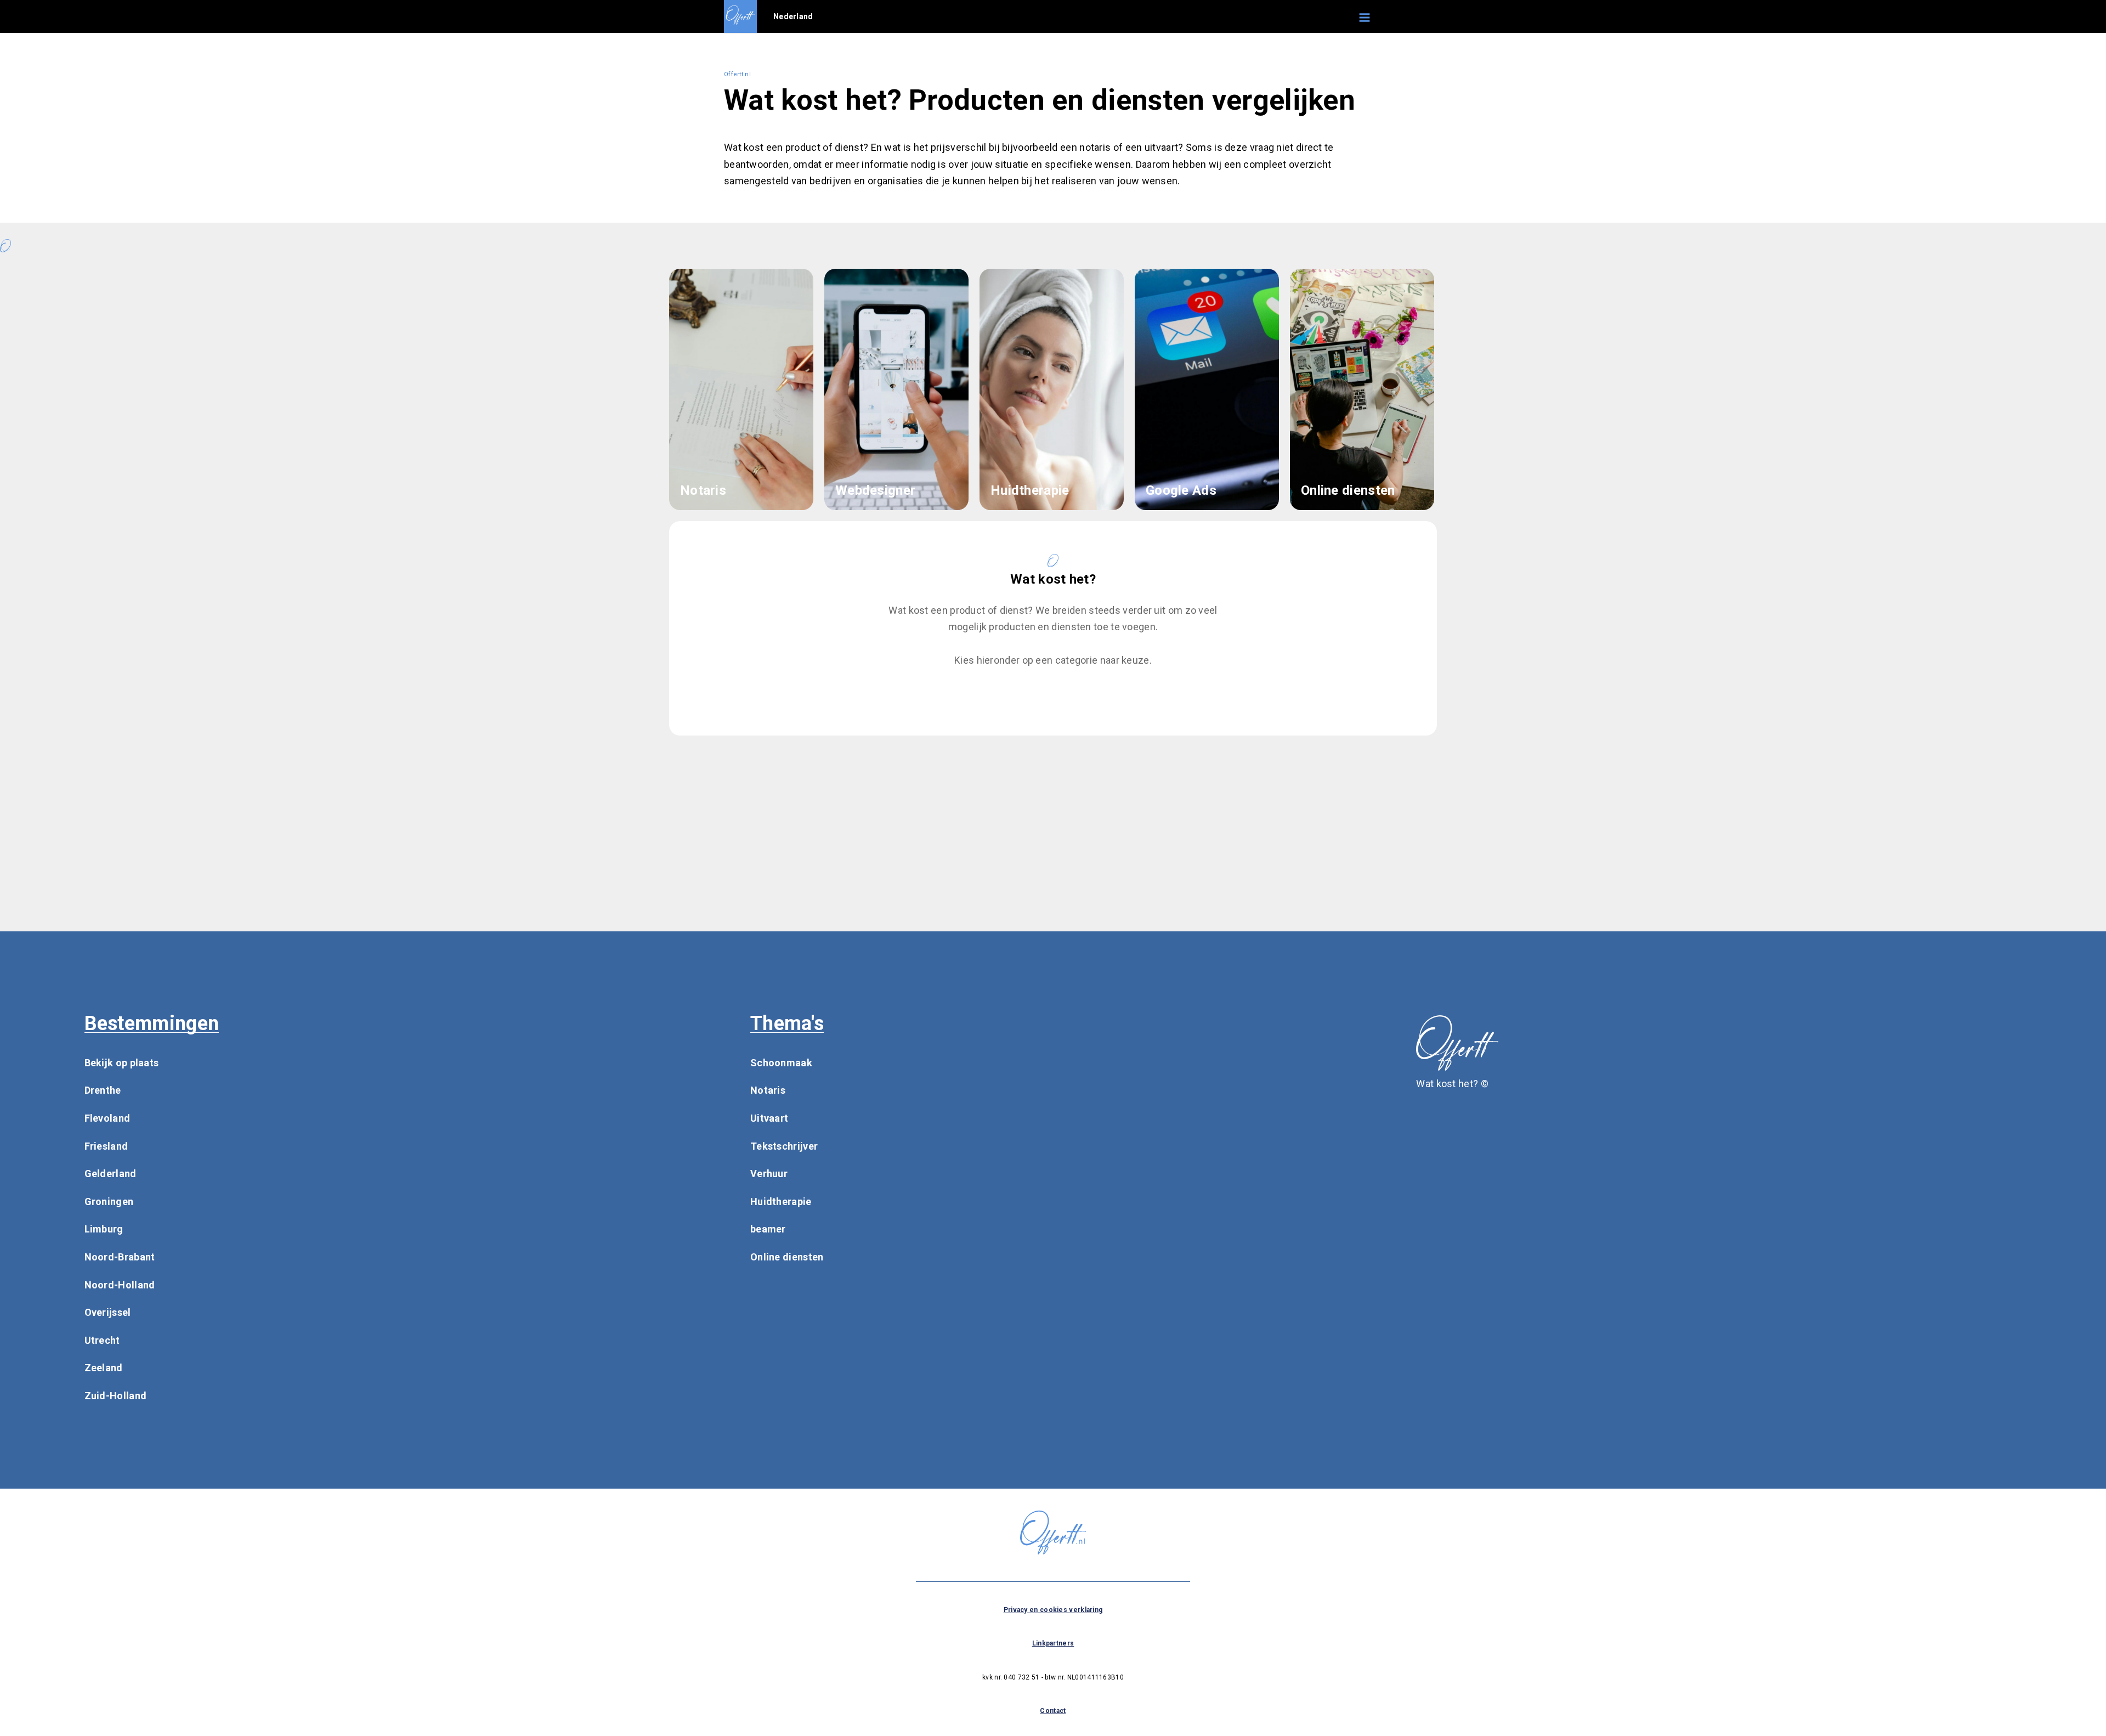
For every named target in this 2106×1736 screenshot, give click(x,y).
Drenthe (103, 1090)
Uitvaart (769, 1118)
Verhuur (769, 1174)
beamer (768, 1229)
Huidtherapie (781, 1201)
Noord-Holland (120, 1285)
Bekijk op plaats (122, 1063)
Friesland (106, 1146)
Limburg (104, 1229)
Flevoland (107, 1118)
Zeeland (104, 1368)
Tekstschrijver (784, 1146)
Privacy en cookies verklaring (1053, 1610)
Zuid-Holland (116, 1396)
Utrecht (102, 1340)
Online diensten (787, 1257)
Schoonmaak (781, 1063)
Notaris (768, 1090)
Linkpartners (1053, 1643)
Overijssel (108, 1312)
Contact (1053, 1711)
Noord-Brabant (120, 1257)
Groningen (109, 1201)
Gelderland (111, 1174)
